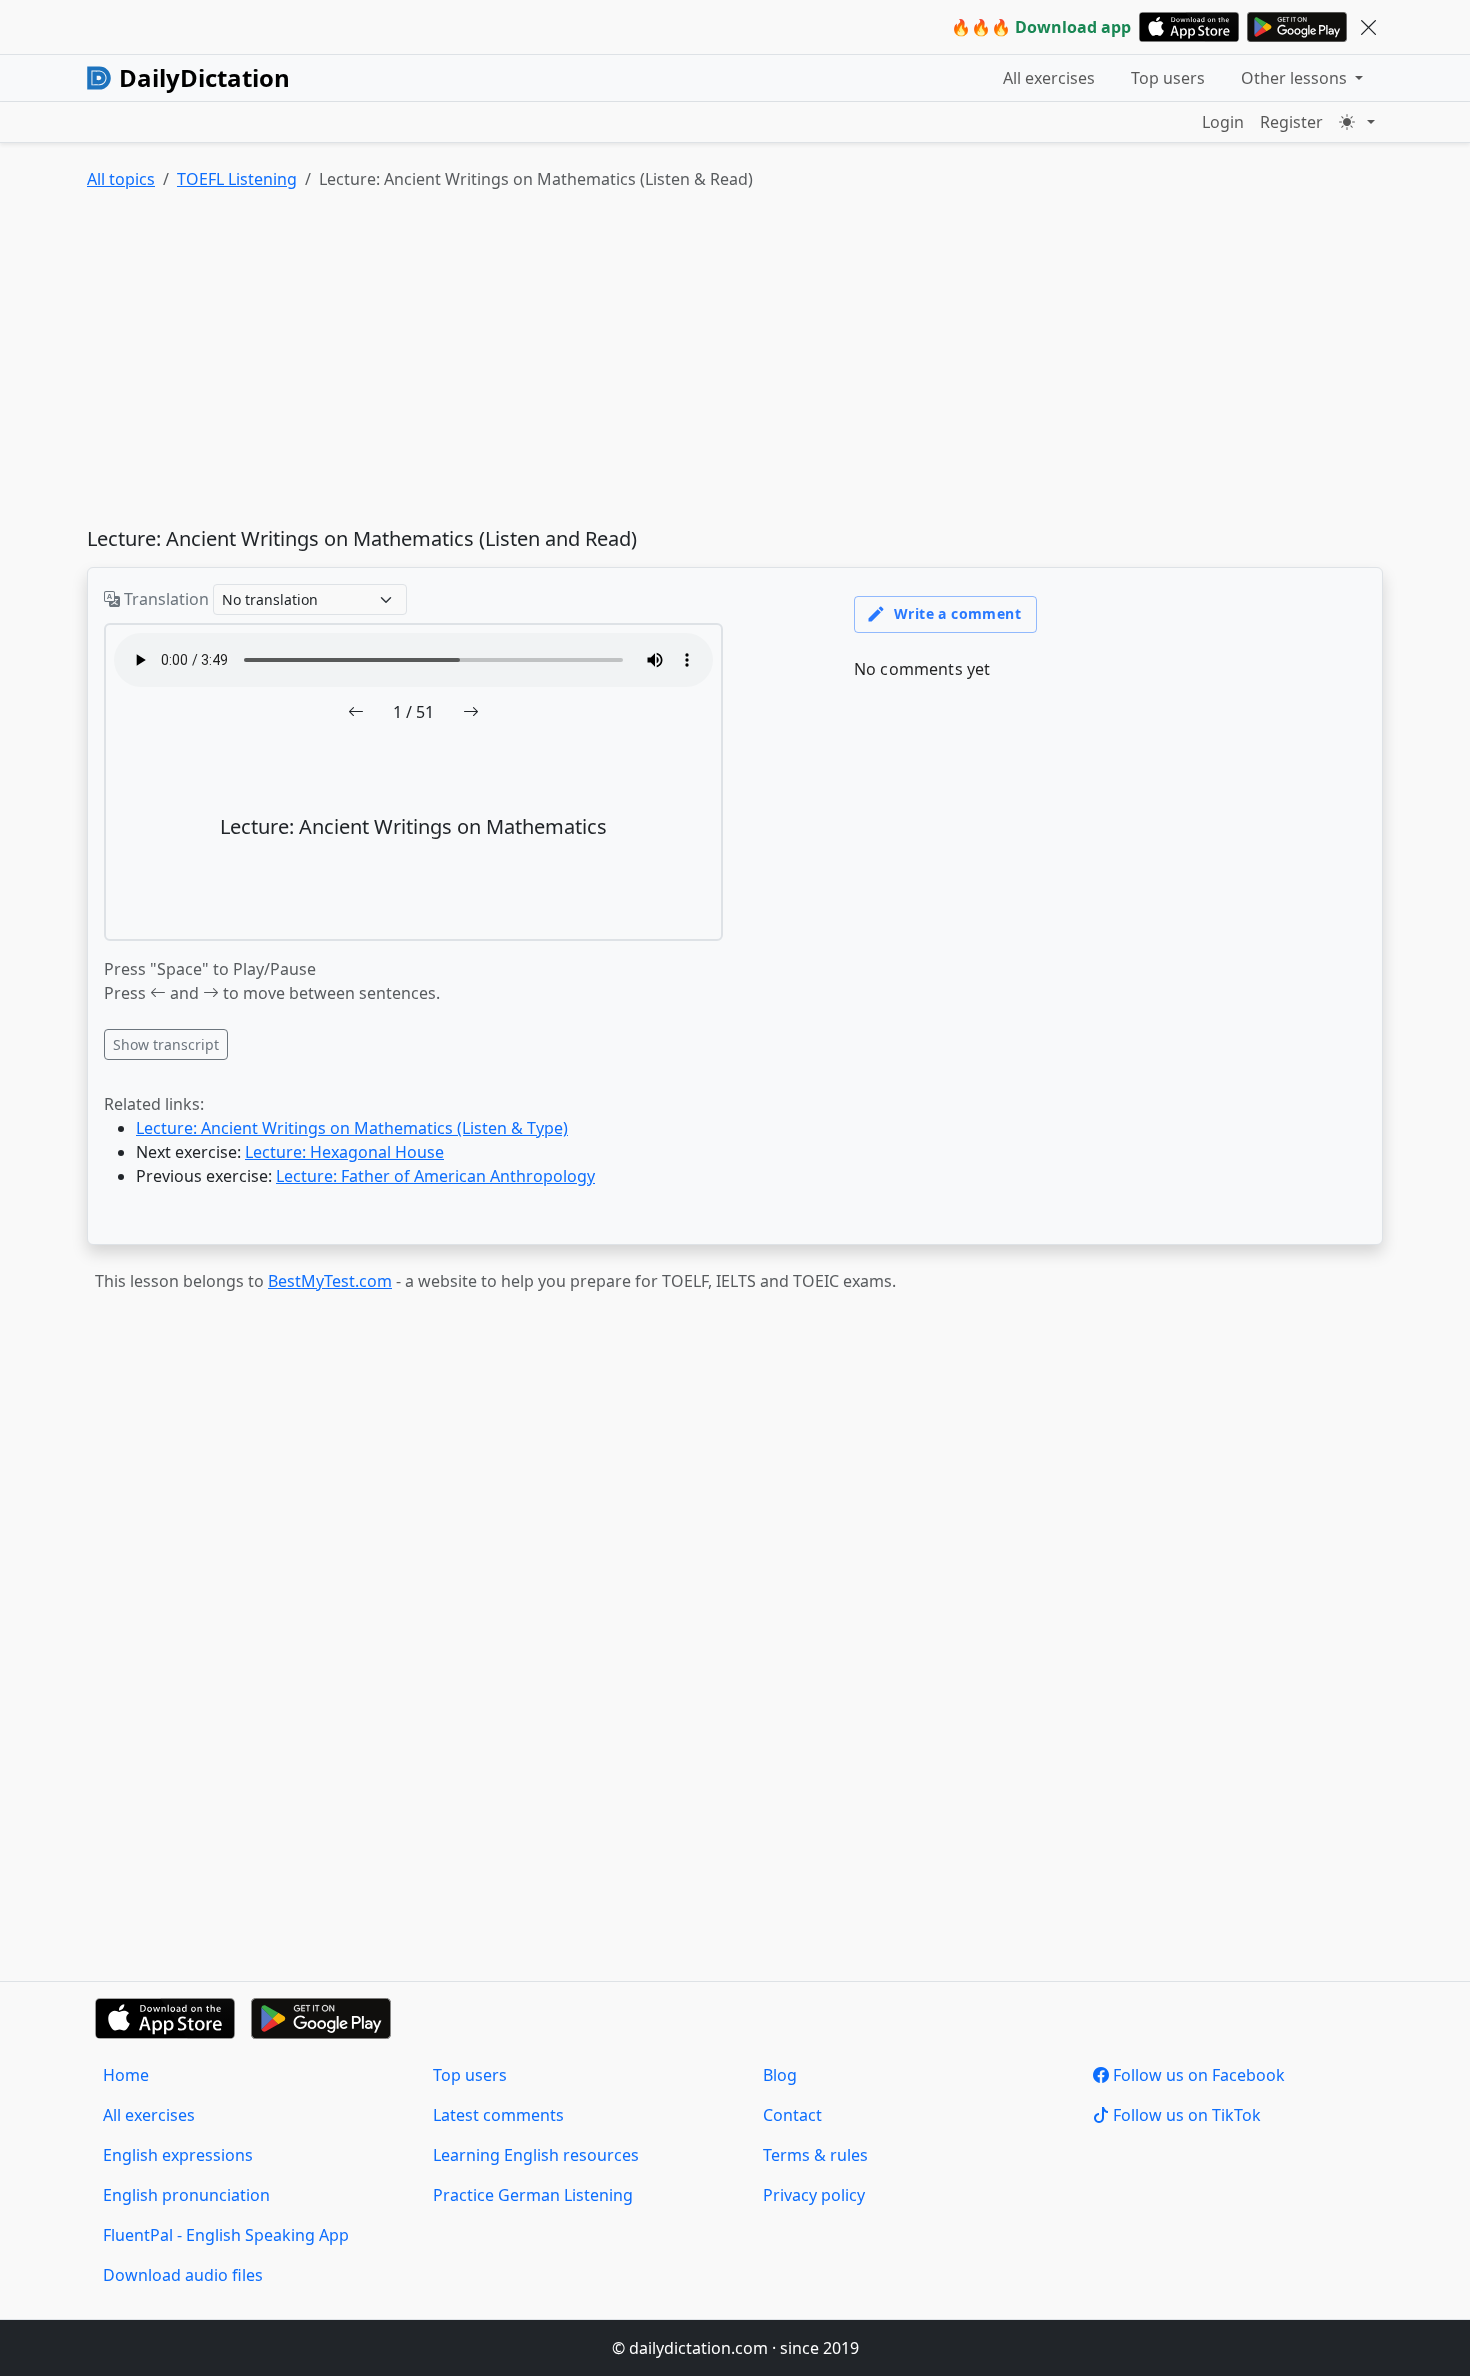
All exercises (1049, 78)
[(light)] (1357, 122)
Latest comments (498, 2115)
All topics (121, 179)
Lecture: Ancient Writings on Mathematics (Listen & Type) (352, 1128)
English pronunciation (186, 2195)
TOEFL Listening (237, 179)
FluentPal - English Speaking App (226, 2235)
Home (126, 2075)
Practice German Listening (533, 2195)
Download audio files (183, 2275)
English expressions (178, 2155)
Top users (1168, 78)
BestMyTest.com (330, 1281)
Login (1223, 122)
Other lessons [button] (1296, 78)
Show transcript (166, 1044)
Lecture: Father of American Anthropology (435, 1176)
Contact (792, 2115)
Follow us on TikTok (1185, 2115)
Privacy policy (814, 2195)
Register (1291, 122)
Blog (780, 2075)
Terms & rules (815, 2155)
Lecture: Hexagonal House (344, 1152)
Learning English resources (536, 2155)
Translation (164, 599)
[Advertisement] (687, 363)
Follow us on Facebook (1197, 2075)
